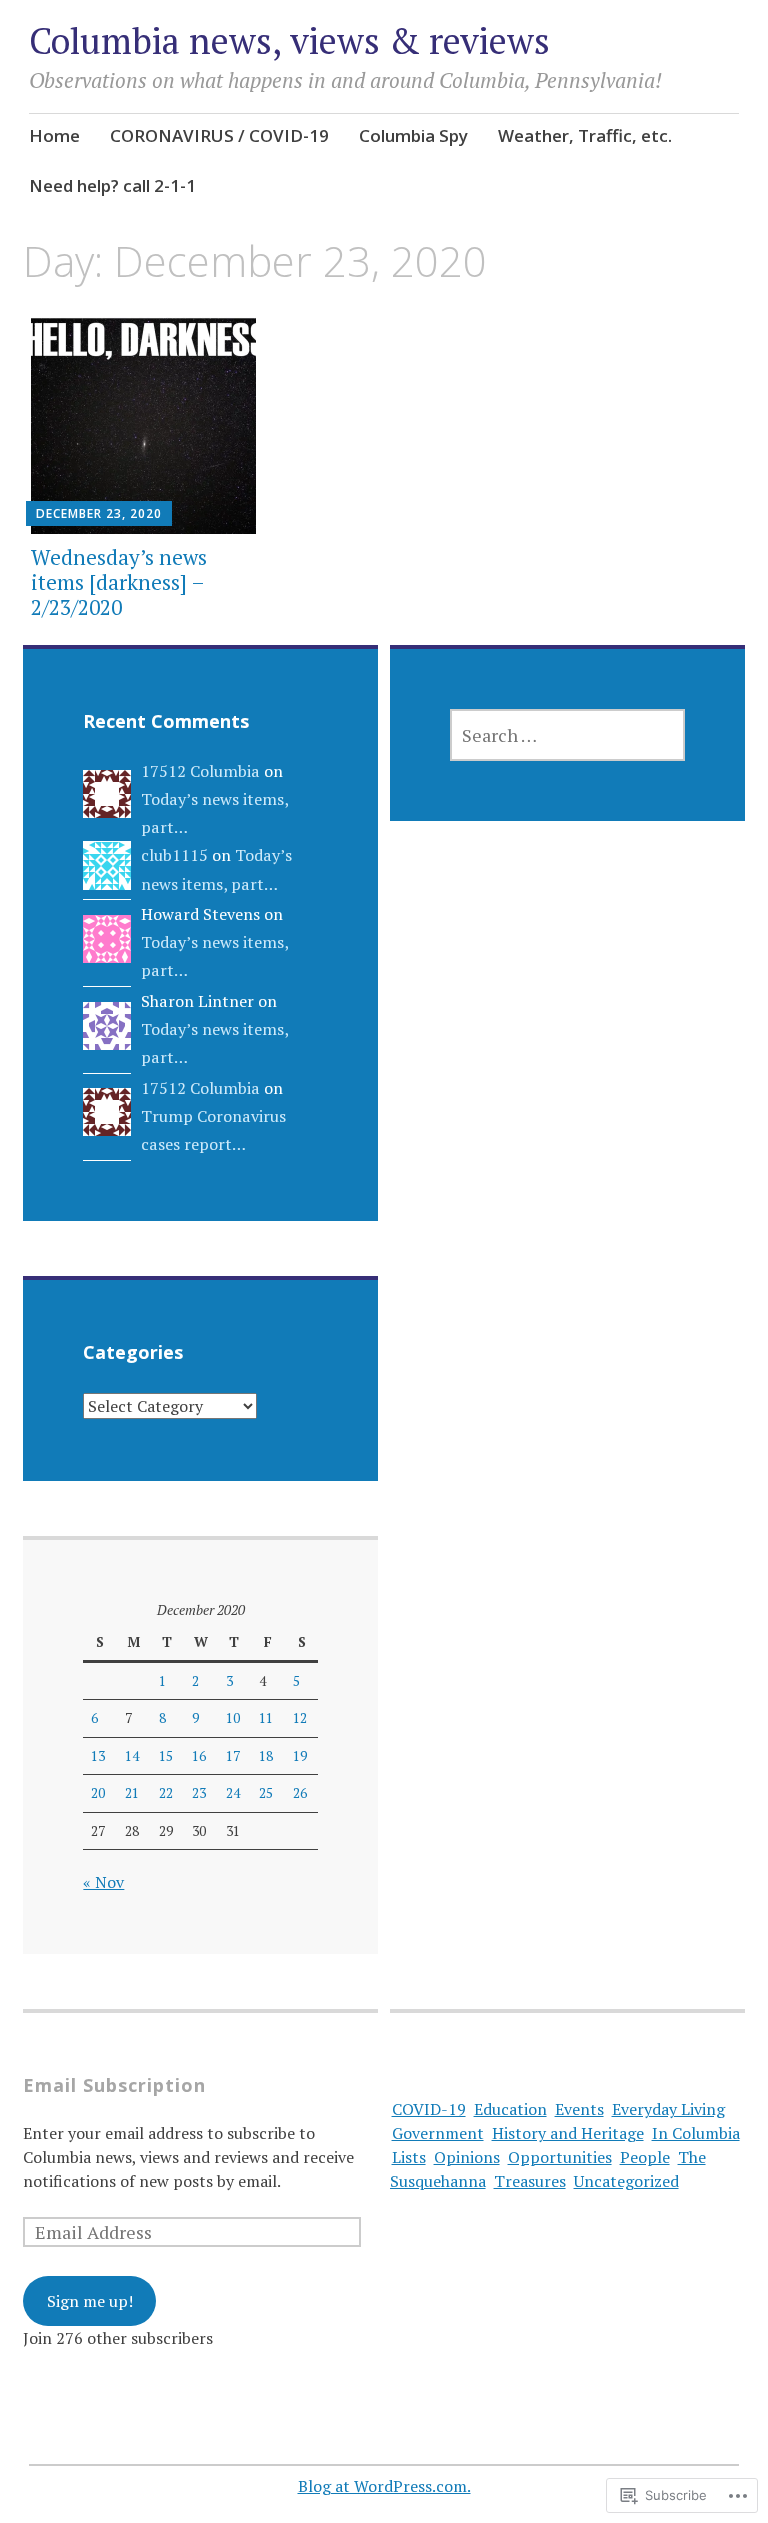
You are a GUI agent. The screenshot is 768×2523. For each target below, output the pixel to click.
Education (510, 2109)
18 (266, 1756)
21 (132, 1793)
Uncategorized (626, 2181)
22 (166, 1793)
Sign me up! (90, 2301)
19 (300, 1756)
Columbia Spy (413, 135)
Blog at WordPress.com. (384, 2486)
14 (132, 1756)
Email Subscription (114, 2085)
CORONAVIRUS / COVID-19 (219, 135)
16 (199, 1756)
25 (266, 1793)
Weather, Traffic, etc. (585, 135)
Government (438, 2133)
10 (233, 1718)
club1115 (174, 855)
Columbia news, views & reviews (289, 40)
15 (166, 1756)
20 (98, 1793)
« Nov (103, 1882)
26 (300, 1793)
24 (233, 1793)
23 (199, 1793)
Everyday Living (668, 2109)
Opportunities (560, 2157)
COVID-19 (429, 2109)
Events (579, 2109)
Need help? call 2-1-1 (112, 185)
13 (98, 1756)
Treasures (530, 2181)
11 (266, 1718)
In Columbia (696, 2133)
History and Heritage (568, 2133)
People (645, 2157)
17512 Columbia (200, 771)
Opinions (467, 2157)
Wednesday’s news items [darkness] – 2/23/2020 (119, 582)
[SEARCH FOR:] (567, 735)
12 (300, 1718)
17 (233, 1756)
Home (54, 135)
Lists (409, 2157)
